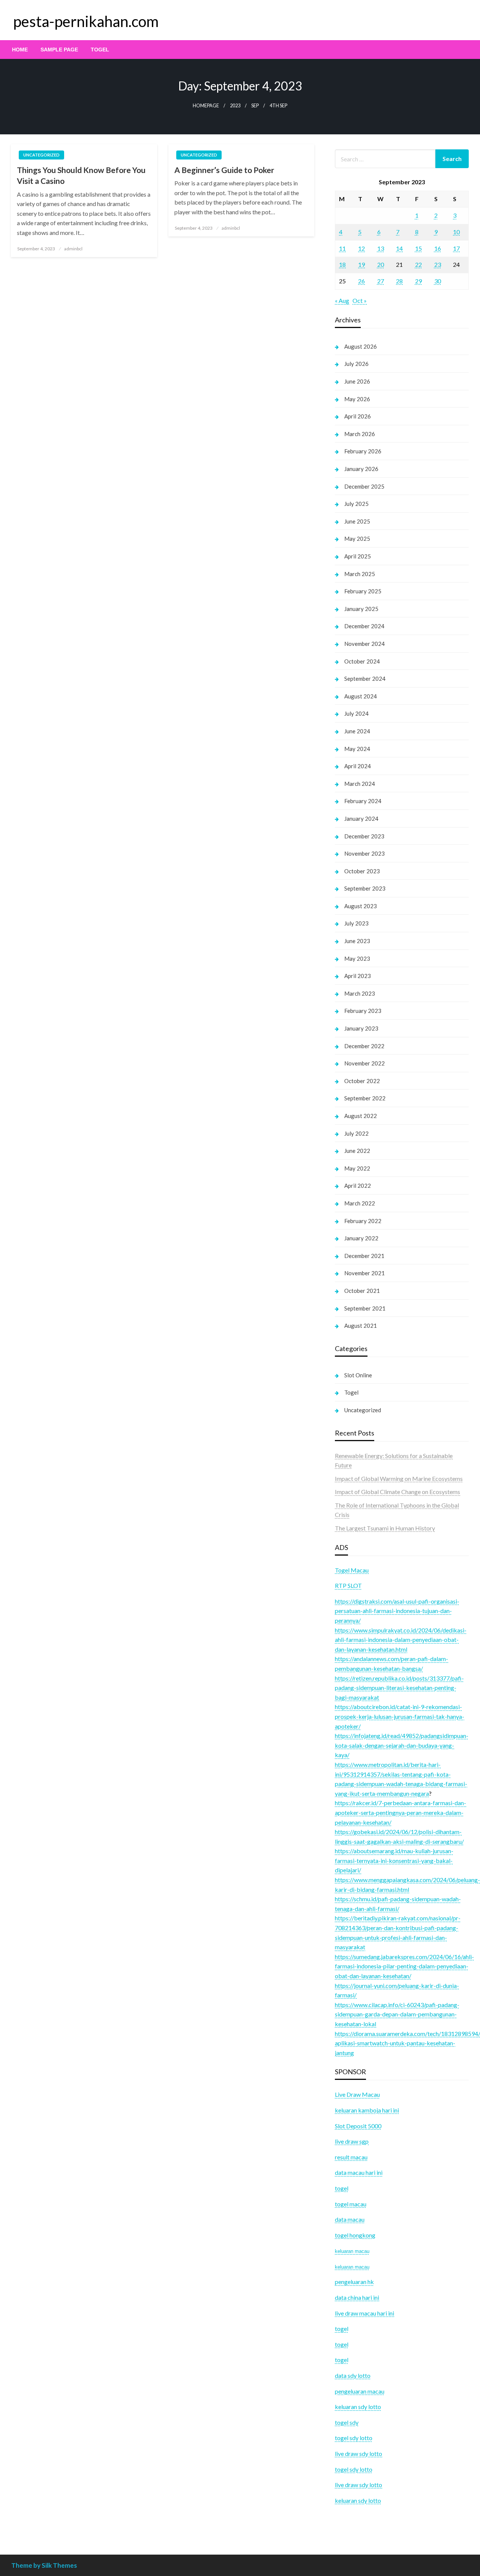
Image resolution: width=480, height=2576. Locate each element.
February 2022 (363, 1221)
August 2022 (361, 1116)
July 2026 (356, 364)
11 (342, 248)
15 (418, 248)
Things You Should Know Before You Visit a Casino (81, 175)
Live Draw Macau (357, 2094)
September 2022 (365, 1098)
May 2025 (357, 539)
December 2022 (364, 1046)
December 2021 (364, 1256)
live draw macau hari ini (364, 2313)
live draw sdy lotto (358, 2485)
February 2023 (363, 1011)
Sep (255, 106)
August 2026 (361, 346)
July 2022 (356, 1133)
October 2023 (362, 871)
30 (438, 281)
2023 (235, 106)
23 (438, 264)
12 (361, 248)
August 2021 (361, 1326)
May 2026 (357, 399)
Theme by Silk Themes (44, 2565)
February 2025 (363, 591)
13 (381, 248)
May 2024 (357, 749)
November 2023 (364, 853)
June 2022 (357, 1151)
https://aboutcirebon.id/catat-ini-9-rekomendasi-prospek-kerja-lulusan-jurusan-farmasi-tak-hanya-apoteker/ (400, 1716)
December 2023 (364, 836)
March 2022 (360, 1203)
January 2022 (361, 1238)
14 (399, 248)
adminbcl (73, 249)
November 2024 (364, 644)
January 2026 (361, 469)
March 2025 (360, 574)
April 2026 (358, 416)
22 (418, 264)
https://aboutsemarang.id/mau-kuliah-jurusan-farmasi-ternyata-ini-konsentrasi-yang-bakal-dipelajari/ (394, 1860)
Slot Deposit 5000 (358, 2126)
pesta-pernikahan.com (86, 21)
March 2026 (360, 434)
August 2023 (361, 906)
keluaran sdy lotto (358, 2500)
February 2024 (363, 801)
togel (342, 2344)
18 (342, 264)
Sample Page (59, 50)
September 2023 (365, 888)
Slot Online (358, 1375)
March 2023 (360, 993)
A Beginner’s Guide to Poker (224, 170)
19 (361, 264)
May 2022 (357, 1168)
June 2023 (357, 941)
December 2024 (364, 626)
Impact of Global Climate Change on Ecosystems (397, 1492)
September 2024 (365, 679)
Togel (100, 50)
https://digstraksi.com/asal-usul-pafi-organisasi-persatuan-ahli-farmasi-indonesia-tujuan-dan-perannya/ (397, 1611)
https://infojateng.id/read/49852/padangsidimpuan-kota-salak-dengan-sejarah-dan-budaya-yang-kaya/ (402, 1745)
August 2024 (361, 696)
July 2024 (356, 713)
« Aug (342, 300)
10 (456, 232)
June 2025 (357, 521)
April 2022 (358, 1186)
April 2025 (358, 556)
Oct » (360, 300)
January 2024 (361, 819)
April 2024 (358, 766)
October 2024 (362, 661)
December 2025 (364, 486)
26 (361, 281)
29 (418, 281)
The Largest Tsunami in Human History (385, 1528)
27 (381, 281)
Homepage (206, 106)
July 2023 (356, 923)
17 (456, 248)
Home (20, 50)
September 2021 (365, 1308)
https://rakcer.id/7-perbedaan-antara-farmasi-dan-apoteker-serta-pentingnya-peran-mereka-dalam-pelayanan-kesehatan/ (400, 1812)
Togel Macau (352, 1570)
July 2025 (356, 504)
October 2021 (362, 1291)
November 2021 (364, 1273)
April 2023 (358, 976)
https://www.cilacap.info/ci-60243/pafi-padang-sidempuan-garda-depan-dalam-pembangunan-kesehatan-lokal (397, 2014)
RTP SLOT (348, 1585)
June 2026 (357, 381)
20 (381, 264)
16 (438, 248)
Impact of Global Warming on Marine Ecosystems (399, 1478)
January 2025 (361, 609)
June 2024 (357, 731)
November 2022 (364, 1063)
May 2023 (357, 958)
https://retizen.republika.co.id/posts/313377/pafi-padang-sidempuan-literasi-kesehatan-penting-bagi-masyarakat (399, 1688)
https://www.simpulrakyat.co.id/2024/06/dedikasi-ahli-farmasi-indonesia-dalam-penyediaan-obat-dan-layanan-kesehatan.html (401, 1640)
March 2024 (360, 784)
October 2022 (362, 1081)
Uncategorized (41, 155)
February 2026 (363, 451)
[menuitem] (20, 50)
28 (399, 281)
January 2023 (361, 1028)
